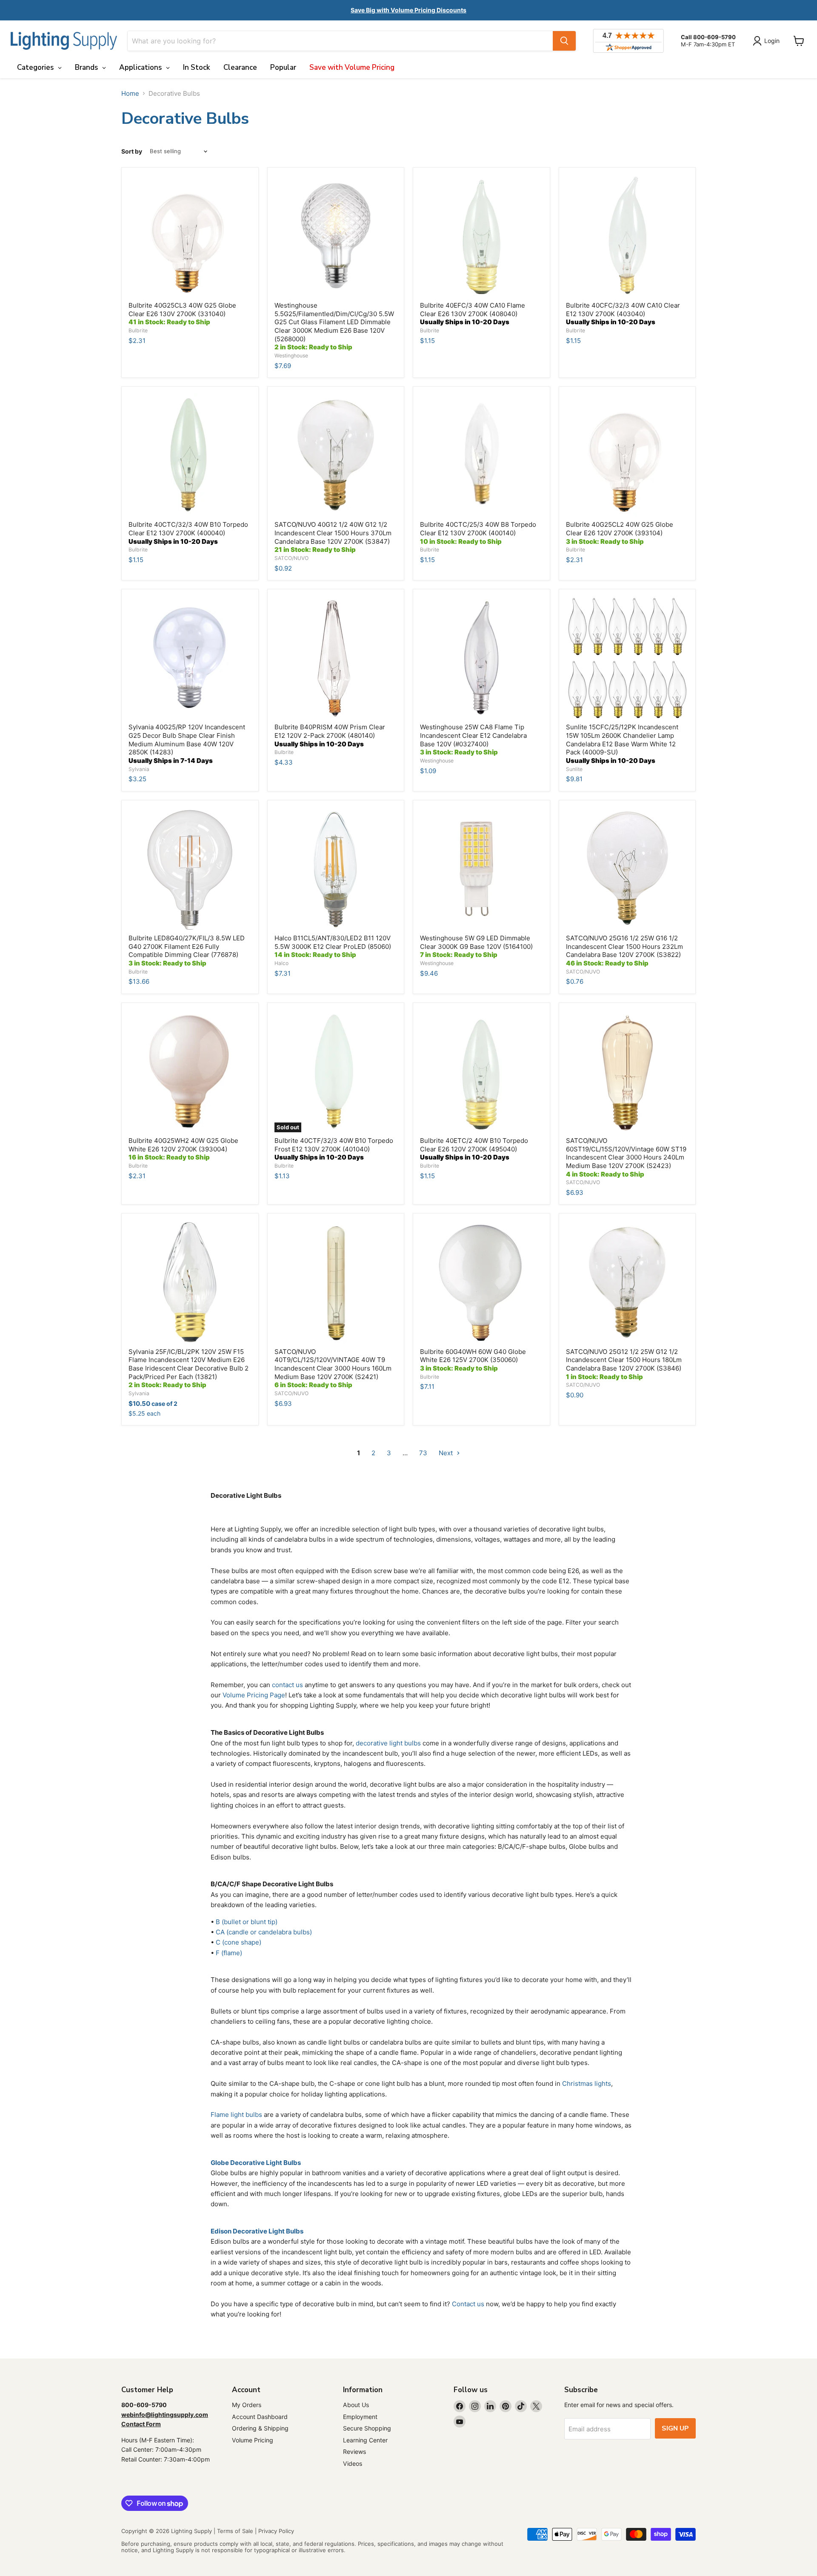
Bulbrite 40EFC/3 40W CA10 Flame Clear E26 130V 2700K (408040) (473, 314)
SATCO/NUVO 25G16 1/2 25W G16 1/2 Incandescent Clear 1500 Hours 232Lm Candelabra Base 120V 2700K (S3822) (624, 951)
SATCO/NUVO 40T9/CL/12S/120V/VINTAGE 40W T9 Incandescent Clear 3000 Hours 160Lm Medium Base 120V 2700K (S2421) (333, 1368)
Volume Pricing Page (254, 1695)
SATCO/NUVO (291, 558)
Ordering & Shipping (260, 2428)
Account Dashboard (260, 2417)
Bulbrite (138, 330)
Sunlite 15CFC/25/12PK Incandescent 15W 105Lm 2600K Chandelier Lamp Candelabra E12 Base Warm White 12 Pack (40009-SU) (622, 744)
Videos (353, 2463)
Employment (360, 2417)
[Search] (564, 41)
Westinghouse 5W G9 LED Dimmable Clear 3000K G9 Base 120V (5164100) (476, 946)
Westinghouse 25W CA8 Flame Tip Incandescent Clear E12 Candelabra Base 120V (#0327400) (473, 740)
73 (423, 1453)
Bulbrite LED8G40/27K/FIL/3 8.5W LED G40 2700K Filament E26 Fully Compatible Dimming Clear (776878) (187, 951)
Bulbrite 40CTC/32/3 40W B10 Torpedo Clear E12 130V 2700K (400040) (188, 533)
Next (447, 1453)
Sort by (132, 151)
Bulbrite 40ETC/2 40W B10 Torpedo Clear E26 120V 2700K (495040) (474, 1149)
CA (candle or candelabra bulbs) (264, 1932)
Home (130, 93)
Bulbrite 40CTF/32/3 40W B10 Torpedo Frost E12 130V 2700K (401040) (334, 1149)
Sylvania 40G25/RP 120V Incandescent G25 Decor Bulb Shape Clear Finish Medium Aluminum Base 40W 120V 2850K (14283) (187, 744)
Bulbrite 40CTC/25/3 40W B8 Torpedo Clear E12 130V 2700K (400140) (478, 533)
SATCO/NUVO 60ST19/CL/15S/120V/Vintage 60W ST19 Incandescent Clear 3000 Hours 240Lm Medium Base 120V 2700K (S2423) (626, 1157)
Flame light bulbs (236, 2115)
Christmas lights (587, 2083)
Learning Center (365, 2440)
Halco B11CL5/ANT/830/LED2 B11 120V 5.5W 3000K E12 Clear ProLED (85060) (333, 946)
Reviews (354, 2452)
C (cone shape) (239, 1942)
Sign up (675, 2428)
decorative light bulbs (388, 1743)
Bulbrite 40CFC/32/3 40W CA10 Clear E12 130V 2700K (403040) (623, 314)
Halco (281, 963)
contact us (287, 1685)
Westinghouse (291, 356)
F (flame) (229, 1953)
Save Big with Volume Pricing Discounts (408, 10)
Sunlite (574, 769)
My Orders (247, 2405)
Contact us (468, 2304)
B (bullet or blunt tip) (247, 1922)
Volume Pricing (253, 2440)
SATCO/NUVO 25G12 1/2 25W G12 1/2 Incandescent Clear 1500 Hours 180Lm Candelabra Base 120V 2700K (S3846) (624, 1364)
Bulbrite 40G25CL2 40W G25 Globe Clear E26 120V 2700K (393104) (620, 533)
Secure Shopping (367, 2428)
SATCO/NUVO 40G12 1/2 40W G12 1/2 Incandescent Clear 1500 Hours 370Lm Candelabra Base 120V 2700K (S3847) (333, 537)
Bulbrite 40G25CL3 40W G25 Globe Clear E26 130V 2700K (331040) (182, 314)
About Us (356, 2405)
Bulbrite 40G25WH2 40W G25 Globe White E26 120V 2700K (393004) (183, 1149)
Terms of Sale (235, 2531)
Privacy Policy (276, 2531)
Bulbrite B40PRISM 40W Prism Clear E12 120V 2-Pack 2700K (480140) (330, 735)
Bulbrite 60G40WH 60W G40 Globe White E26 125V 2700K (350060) (473, 1360)
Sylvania (139, 769)
